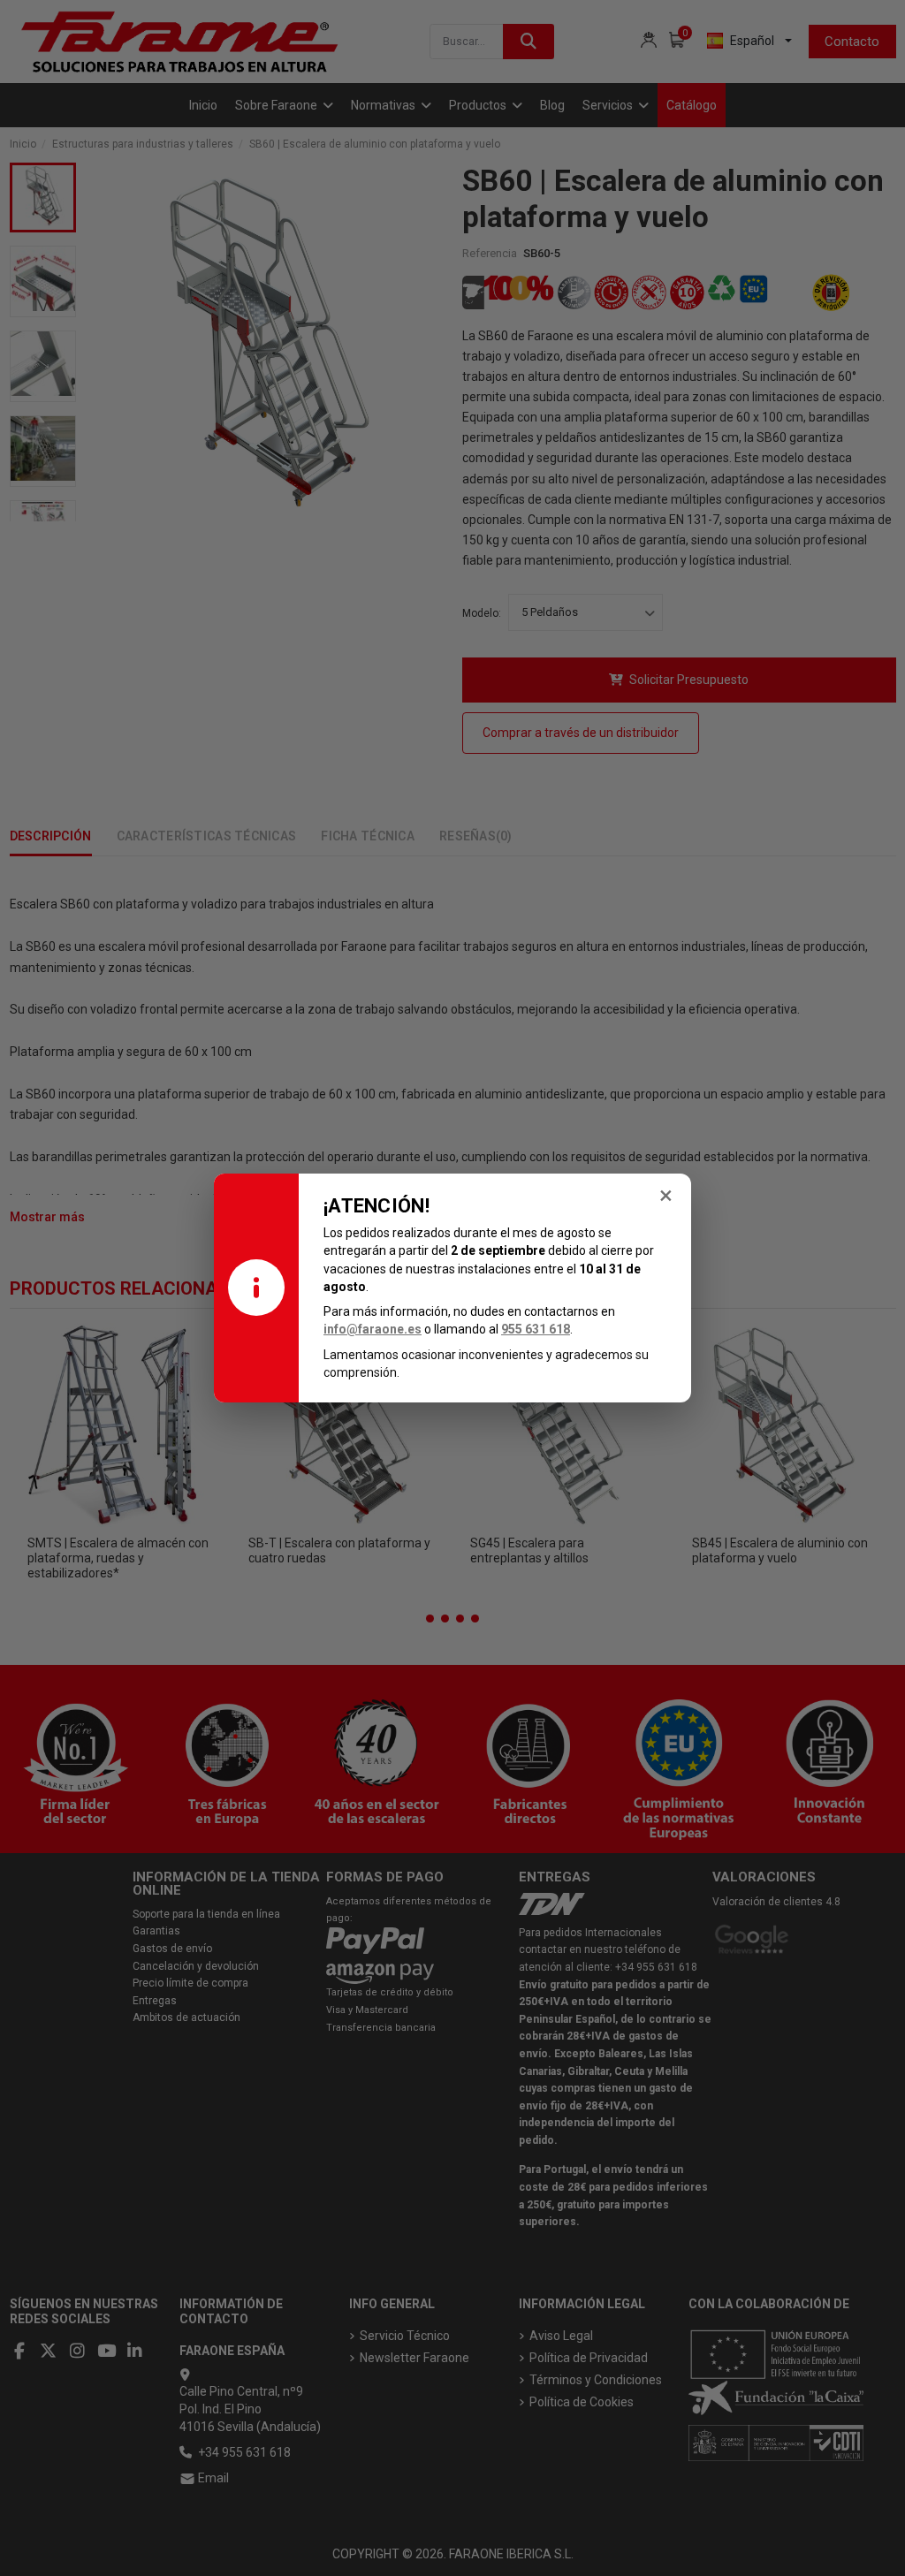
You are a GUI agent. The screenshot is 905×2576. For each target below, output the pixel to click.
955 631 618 (536, 1329)
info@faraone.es (373, 1329)
